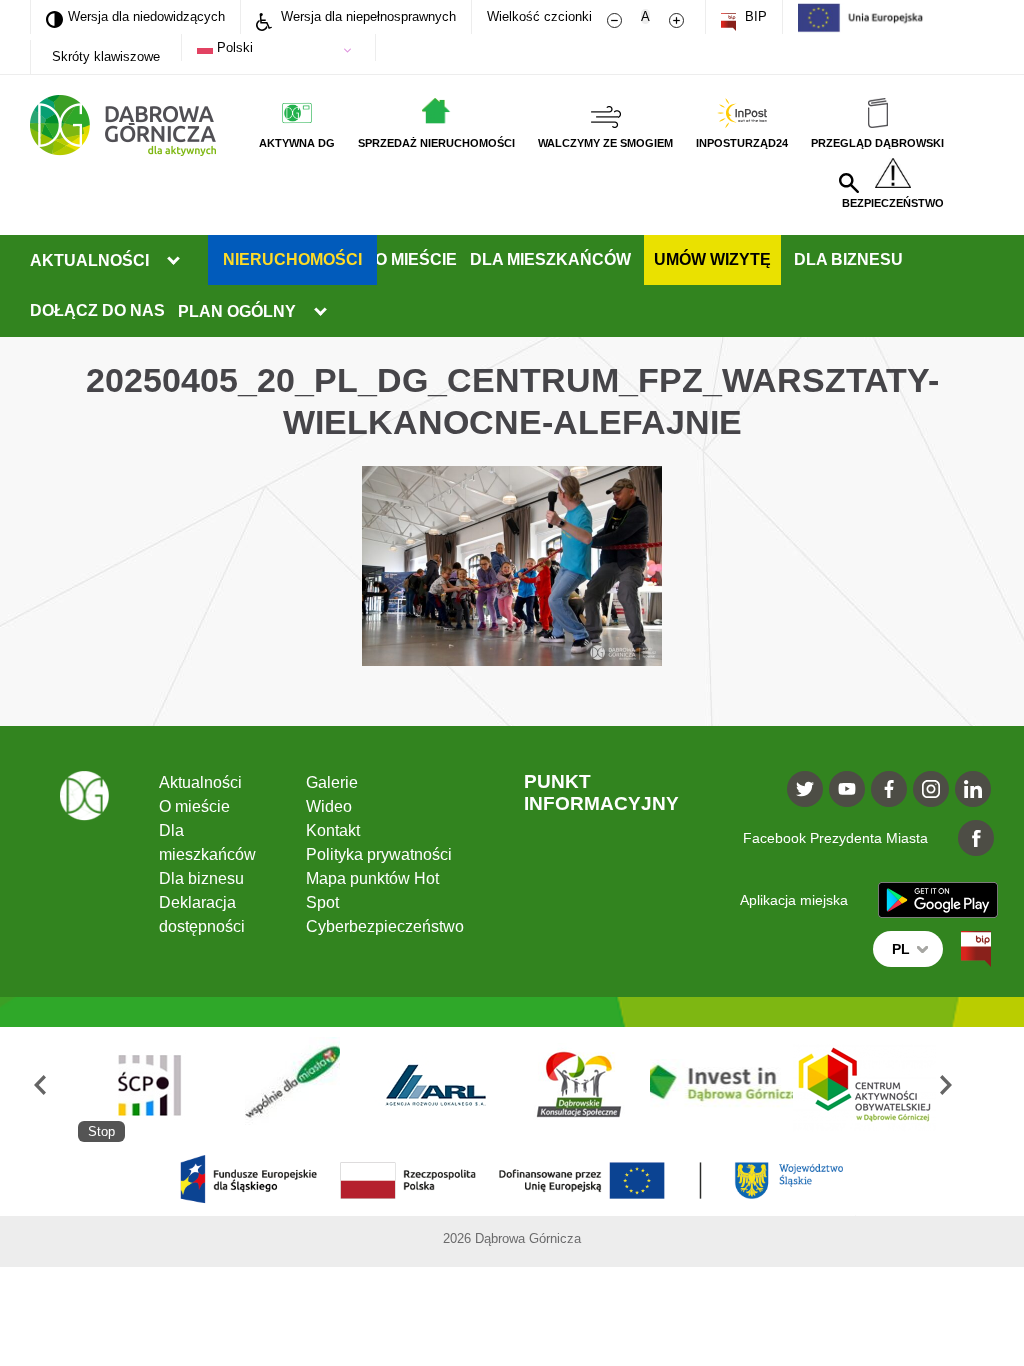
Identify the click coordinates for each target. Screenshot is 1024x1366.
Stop (101, 1131)
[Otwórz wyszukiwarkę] (849, 183)
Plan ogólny (237, 311)
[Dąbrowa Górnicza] (123, 125)
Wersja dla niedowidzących (135, 16)
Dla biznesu (848, 259)
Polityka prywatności (379, 854)
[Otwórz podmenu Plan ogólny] (320, 312)
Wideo (329, 806)
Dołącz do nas (97, 310)
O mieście (416, 259)
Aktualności (89, 260)
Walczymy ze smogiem (605, 143)
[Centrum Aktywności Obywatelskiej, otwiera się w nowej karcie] (864, 1084)
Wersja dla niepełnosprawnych (366, 16)
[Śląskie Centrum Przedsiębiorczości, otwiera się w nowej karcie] (149, 1084)
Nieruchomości (292, 259)
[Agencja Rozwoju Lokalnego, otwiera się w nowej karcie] (435, 1084)
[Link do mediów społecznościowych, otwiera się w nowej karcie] (805, 789)
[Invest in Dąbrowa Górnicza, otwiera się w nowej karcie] (721, 1084)
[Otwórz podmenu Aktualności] (173, 261)
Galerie (332, 782)
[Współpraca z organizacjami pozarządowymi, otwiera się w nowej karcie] (292, 1084)
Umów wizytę (712, 259)
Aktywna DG (297, 143)
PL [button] (901, 949)
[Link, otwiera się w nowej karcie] (976, 949)
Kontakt (333, 830)
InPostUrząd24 (742, 143)
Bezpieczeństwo (893, 203)
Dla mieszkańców (550, 259)
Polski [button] (233, 47)
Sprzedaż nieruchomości (436, 143)
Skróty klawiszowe (106, 56)
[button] (54, 1084)
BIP (754, 16)
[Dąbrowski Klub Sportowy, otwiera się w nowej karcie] (578, 1084)
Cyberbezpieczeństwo (385, 926)
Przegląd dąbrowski (877, 143)
